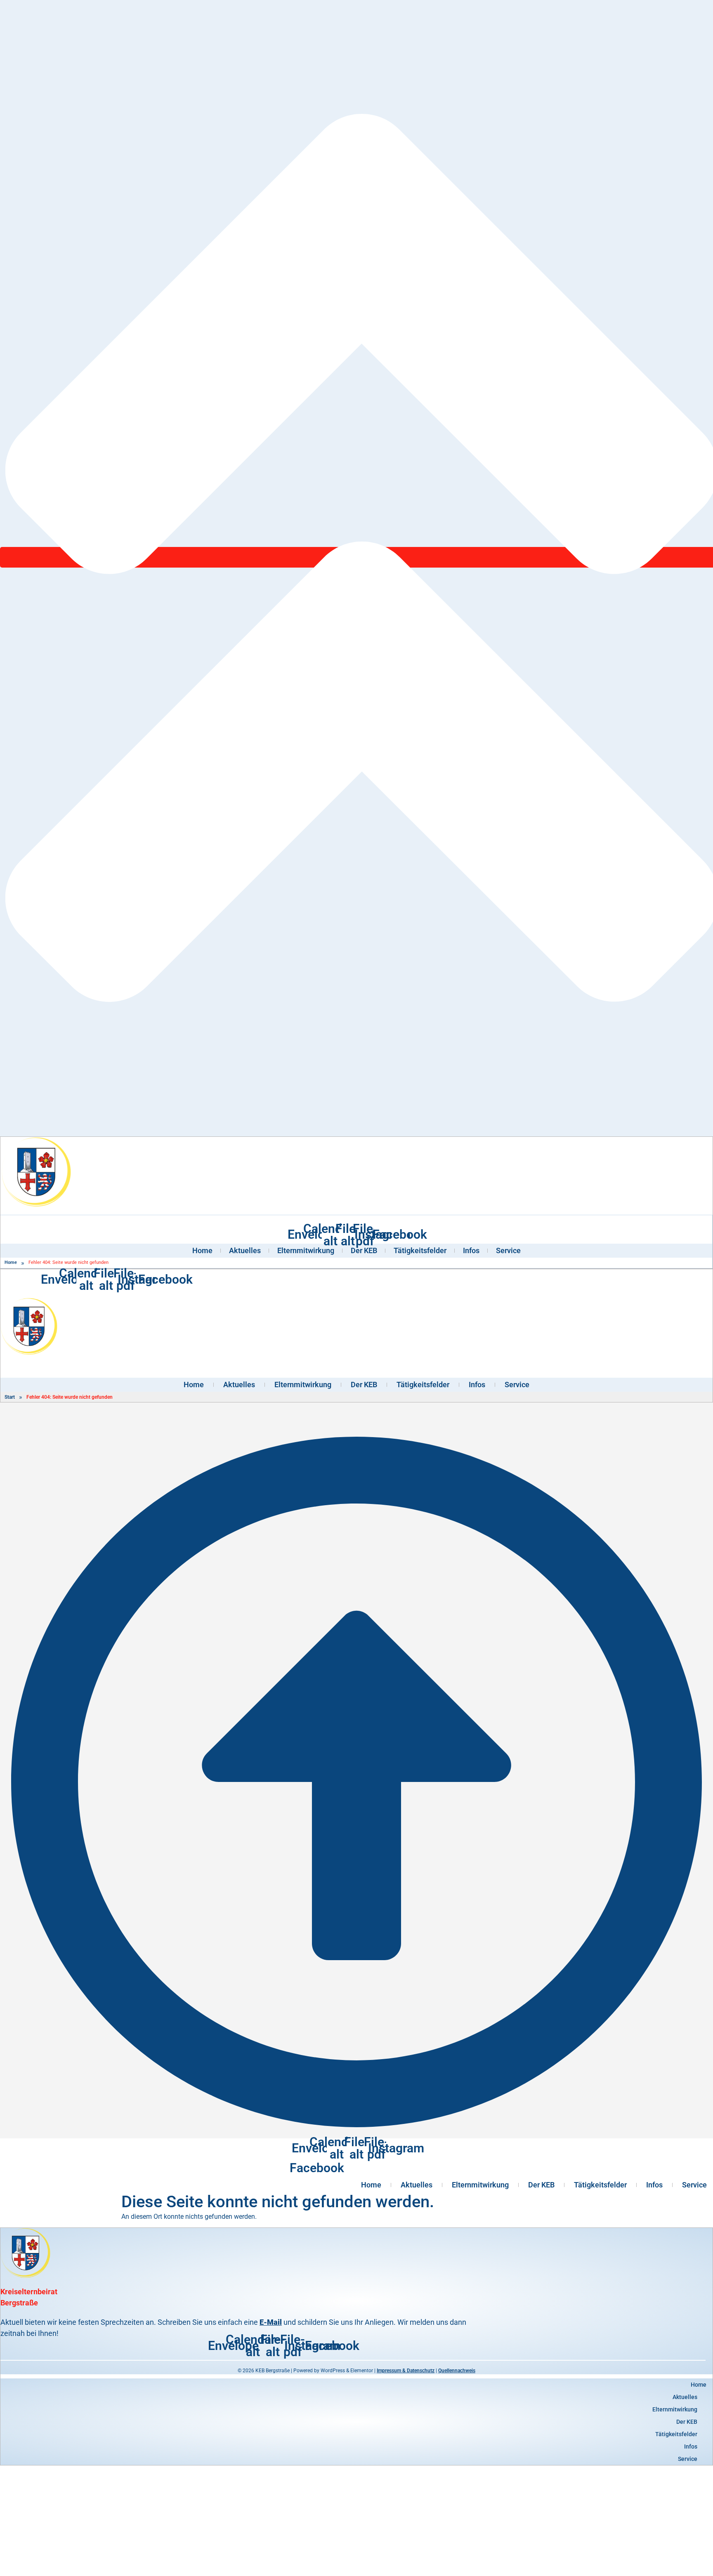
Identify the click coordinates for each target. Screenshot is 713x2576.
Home (202, 1250)
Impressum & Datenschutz (406, 2371)
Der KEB (364, 1250)
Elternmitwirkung (306, 1250)
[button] (356, 2397)
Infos (471, 1250)
